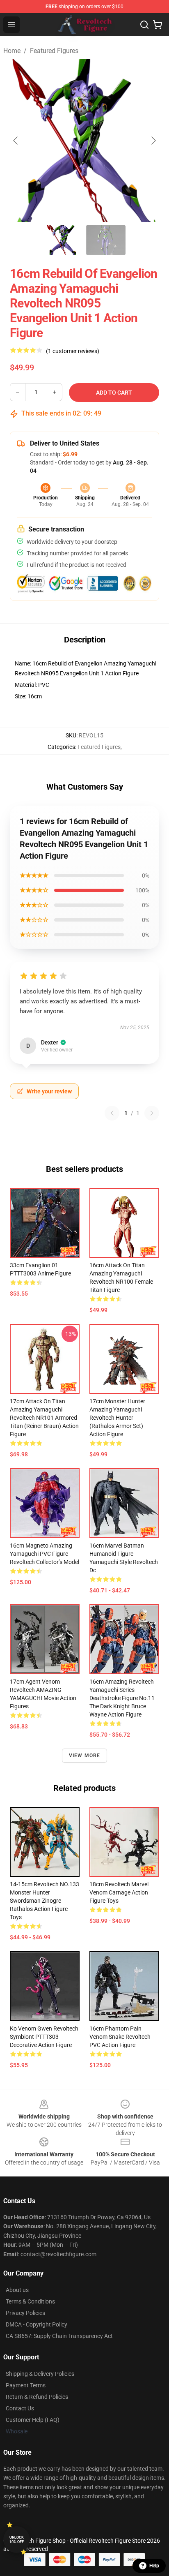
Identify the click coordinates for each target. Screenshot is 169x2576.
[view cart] (158, 25)
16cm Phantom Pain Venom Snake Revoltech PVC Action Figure (120, 2037)
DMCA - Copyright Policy (37, 2324)
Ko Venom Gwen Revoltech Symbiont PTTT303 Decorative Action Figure (44, 2037)
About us (17, 2290)
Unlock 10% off (17, 2540)
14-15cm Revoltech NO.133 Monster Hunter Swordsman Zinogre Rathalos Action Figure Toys (45, 1901)
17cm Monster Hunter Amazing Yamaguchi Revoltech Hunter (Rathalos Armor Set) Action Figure (117, 1418)
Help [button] (154, 2566)
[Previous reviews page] (112, 1113)
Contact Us (20, 2408)
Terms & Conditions (30, 2301)
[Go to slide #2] (106, 240)
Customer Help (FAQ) (33, 2420)
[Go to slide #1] (63, 240)
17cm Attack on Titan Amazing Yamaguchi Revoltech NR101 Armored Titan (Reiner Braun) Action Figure (44, 1418)
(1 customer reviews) (73, 351)
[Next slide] (153, 141)
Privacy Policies (25, 2313)
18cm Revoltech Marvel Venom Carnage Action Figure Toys (119, 1892)
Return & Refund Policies (37, 2397)
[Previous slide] (16, 141)
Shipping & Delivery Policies (40, 2374)
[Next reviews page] (152, 1113)
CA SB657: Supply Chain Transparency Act (59, 2336)
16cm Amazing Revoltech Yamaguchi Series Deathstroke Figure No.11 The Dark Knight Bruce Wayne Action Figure (122, 1698)
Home (12, 51)
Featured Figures (54, 51)
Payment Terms (26, 2385)
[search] (144, 25)
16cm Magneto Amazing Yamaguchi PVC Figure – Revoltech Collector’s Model (45, 1554)
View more (85, 1756)
